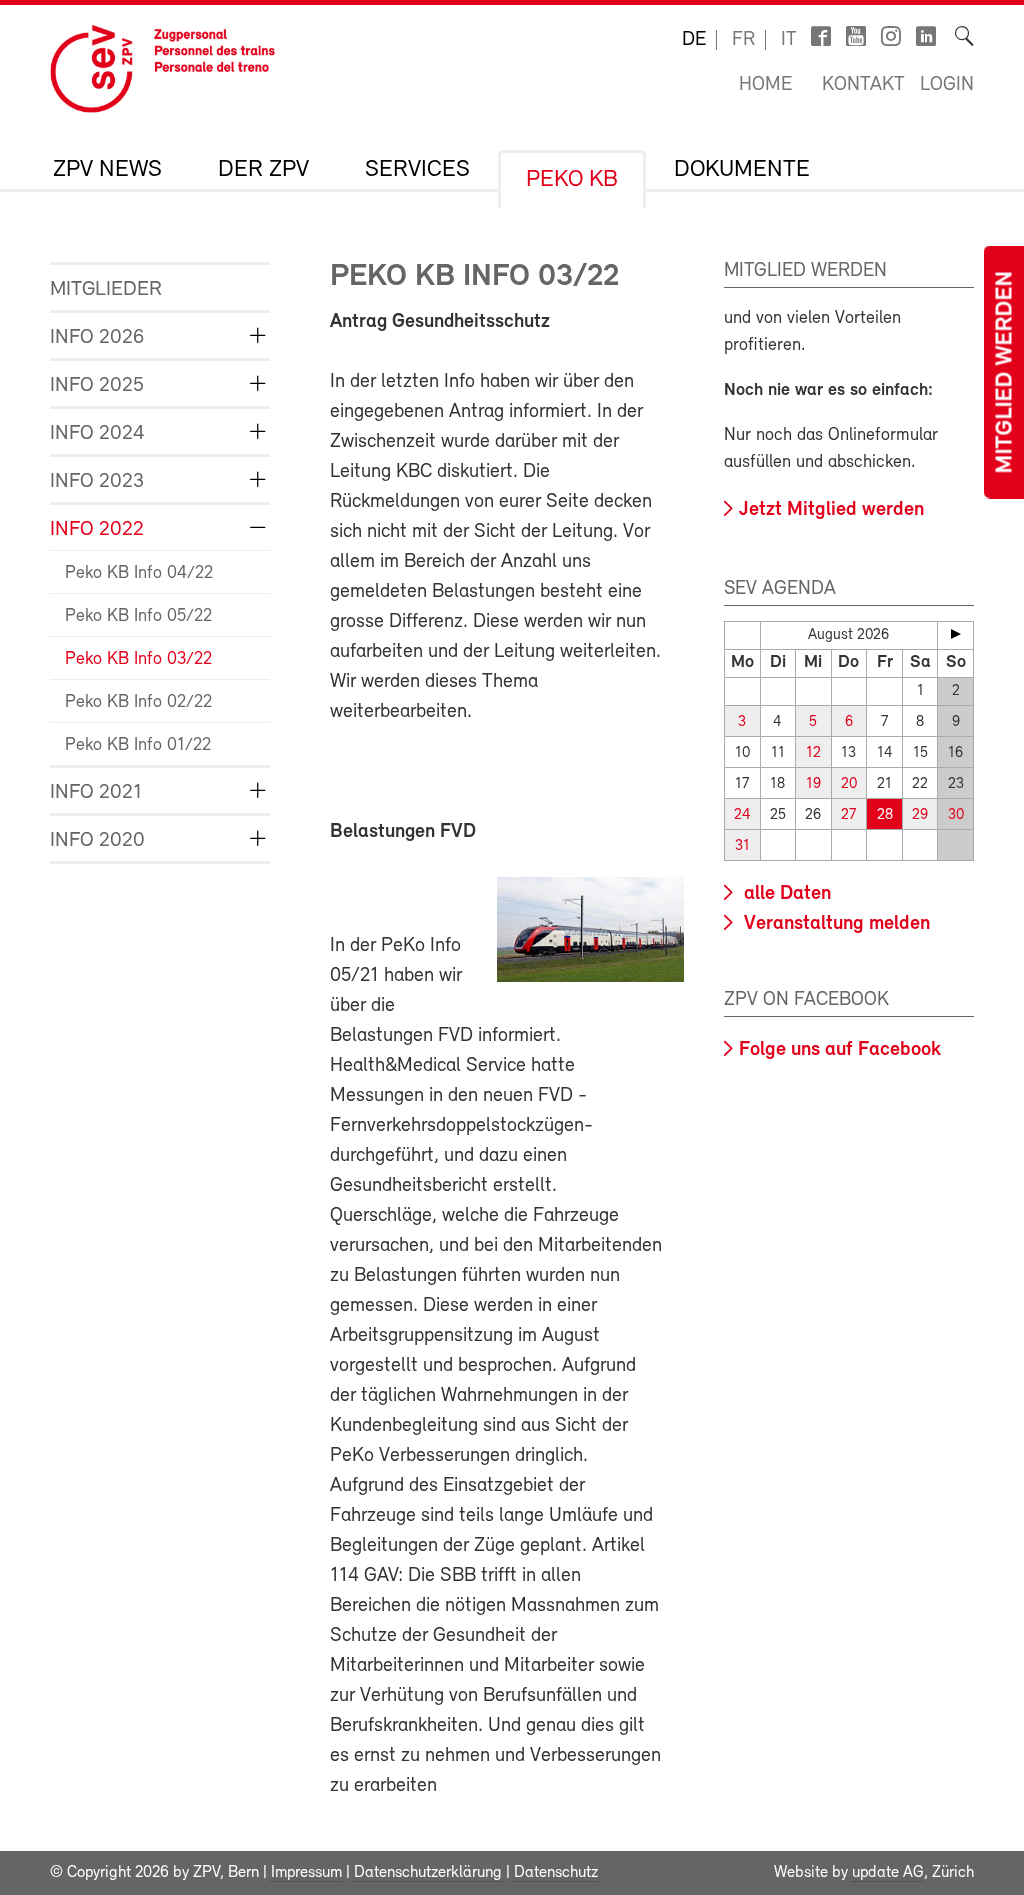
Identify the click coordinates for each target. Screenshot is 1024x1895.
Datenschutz (556, 1873)
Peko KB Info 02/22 (138, 703)
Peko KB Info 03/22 (138, 660)
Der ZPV (263, 170)
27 (848, 815)
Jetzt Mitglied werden (831, 510)
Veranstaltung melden (834, 924)
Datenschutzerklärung (428, 1873)
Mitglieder (106, 289)
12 (813, 753)
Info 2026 (97, 337)
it (789, 40)
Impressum (306, 1873)
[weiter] (955, 634)
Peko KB (572, 180)
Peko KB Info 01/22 (138, 746)
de (694, 40)
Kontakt (863, 85)
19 (813, 784)
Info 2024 (97, 433)
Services (417, 170)
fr (743, 40)
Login (947, 85)
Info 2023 (97, 481)
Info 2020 (97, 840)
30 (956, 815)
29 (920, 815)
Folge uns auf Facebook (840, 1050)
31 (742, 846)
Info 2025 (97, 385)
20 (849, 784)
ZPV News (107, 170)
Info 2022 (97, 529)
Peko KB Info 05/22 (138, 617)
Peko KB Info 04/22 (139, 574)
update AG (888, 1873)
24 (742, 815)
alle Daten (785, 894)
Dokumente (742, 170)
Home (765, 85)
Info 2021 (96, 792)
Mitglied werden (1006, 372)
